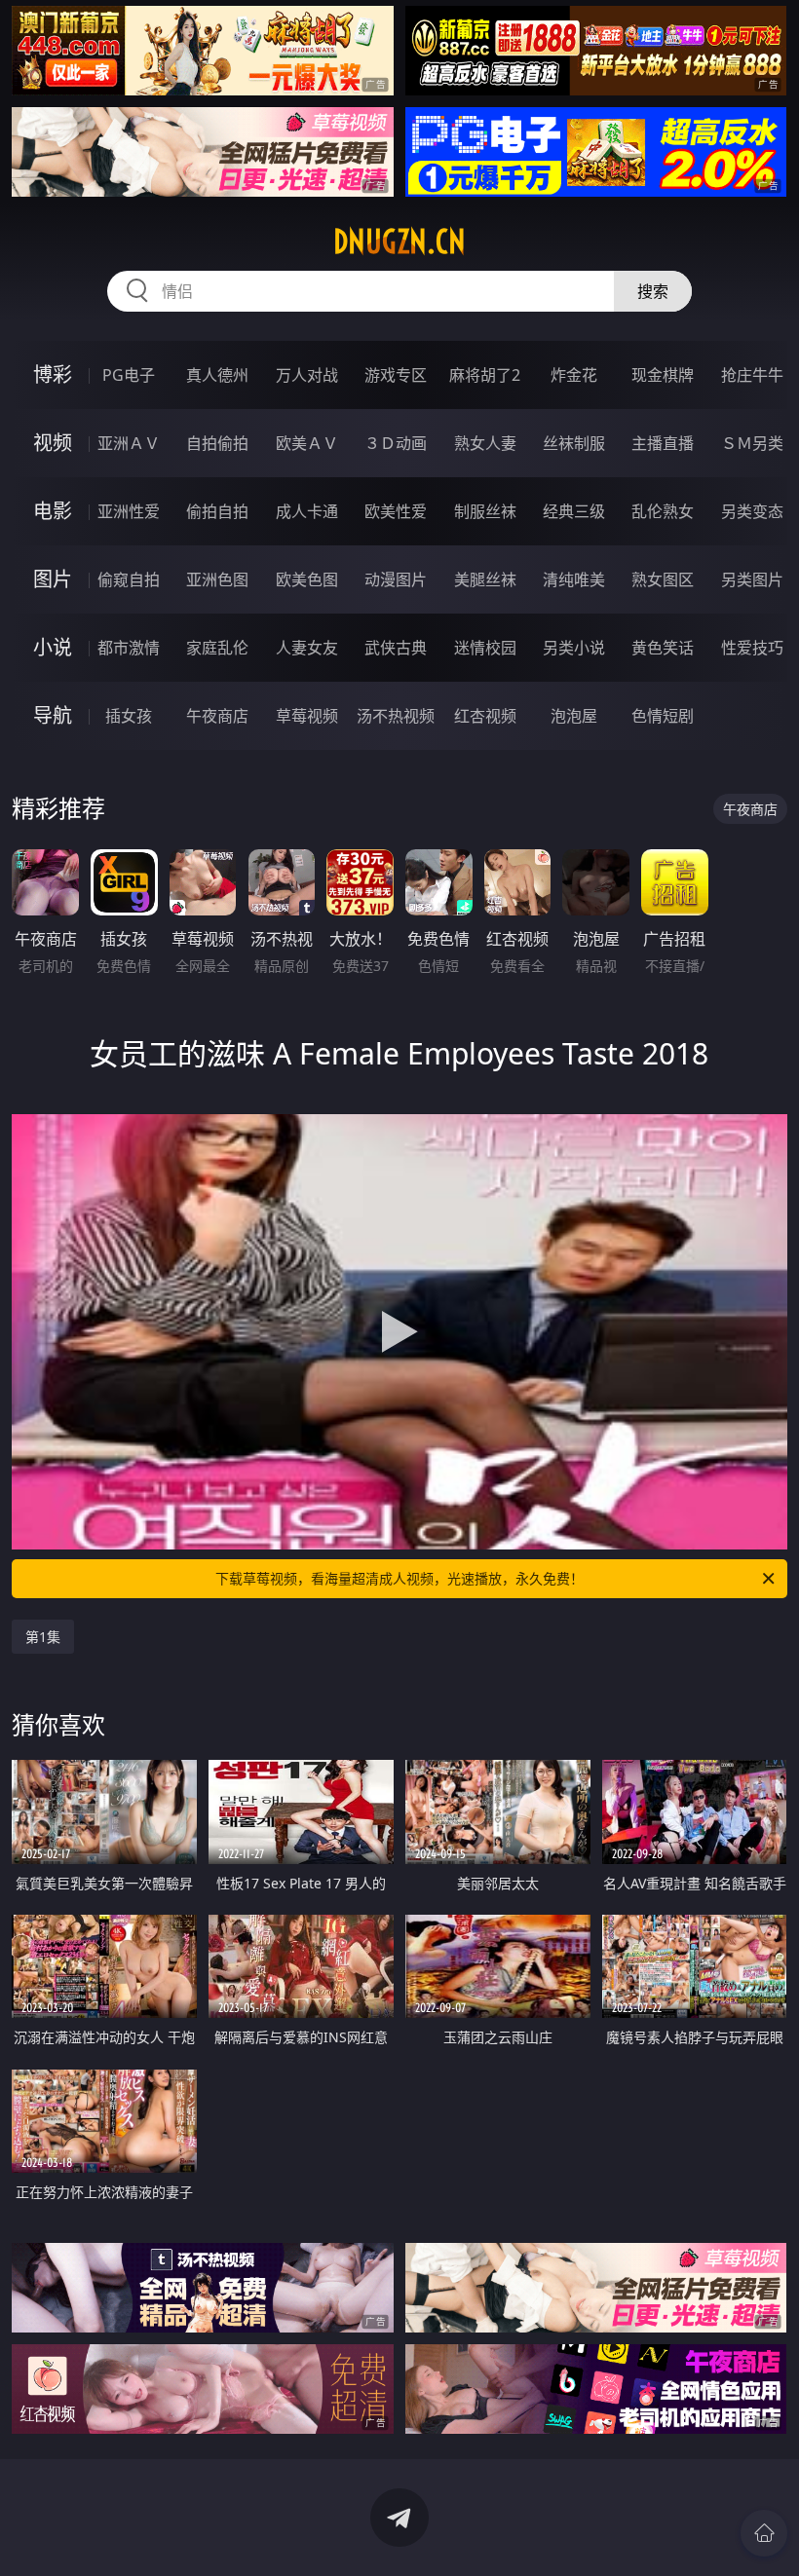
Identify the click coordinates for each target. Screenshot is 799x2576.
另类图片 (752, 579)
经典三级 (574, 511)
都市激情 (129, 648)
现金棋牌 (663, 375)
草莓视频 (307, 716)
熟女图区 (663, 579)
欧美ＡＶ (307, 443)
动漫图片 (396, 579)
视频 (53, 443)
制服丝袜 (485, 511)
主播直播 (663, 443)
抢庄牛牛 (752, 375)
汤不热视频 (396, 716)
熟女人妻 (485, 443)
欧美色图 (307, 579)
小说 (53, 647)
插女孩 (129, 716)
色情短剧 (663, 716)
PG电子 (129, 375)
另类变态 (752, 511)
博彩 (53, 374)
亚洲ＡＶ (129, 443)
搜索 (653, 291)
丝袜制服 (574, 443)
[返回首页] (764, 2533)
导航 (53, 715)
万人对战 (307, 375)
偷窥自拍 (129, 579)
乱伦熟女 (663, 511)
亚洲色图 (217, 579)
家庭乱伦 (217, 648)
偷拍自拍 (217, 511)
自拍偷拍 (217, 443)
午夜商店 (217, 716)
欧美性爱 (396, 511)
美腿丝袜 (485, 579)
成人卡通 (307, 511)
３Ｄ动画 (396, 443)
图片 (53, 579)
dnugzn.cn (399, 242)
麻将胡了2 (485, 375)
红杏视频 (485, 716)
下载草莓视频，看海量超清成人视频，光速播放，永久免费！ (399, 1578)
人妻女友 (307, 648)
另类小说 (574, 648)
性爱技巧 (752, 648)
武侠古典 (396, 648)
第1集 (43, 1637)
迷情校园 (485, 648)
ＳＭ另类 (752, 443)
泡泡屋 (574, 716)
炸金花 (574, 375)
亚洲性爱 (129, 511)
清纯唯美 (574, 579)
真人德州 (217, 375)
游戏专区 (396, 375)
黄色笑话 (663, 648)
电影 (53, 511)
